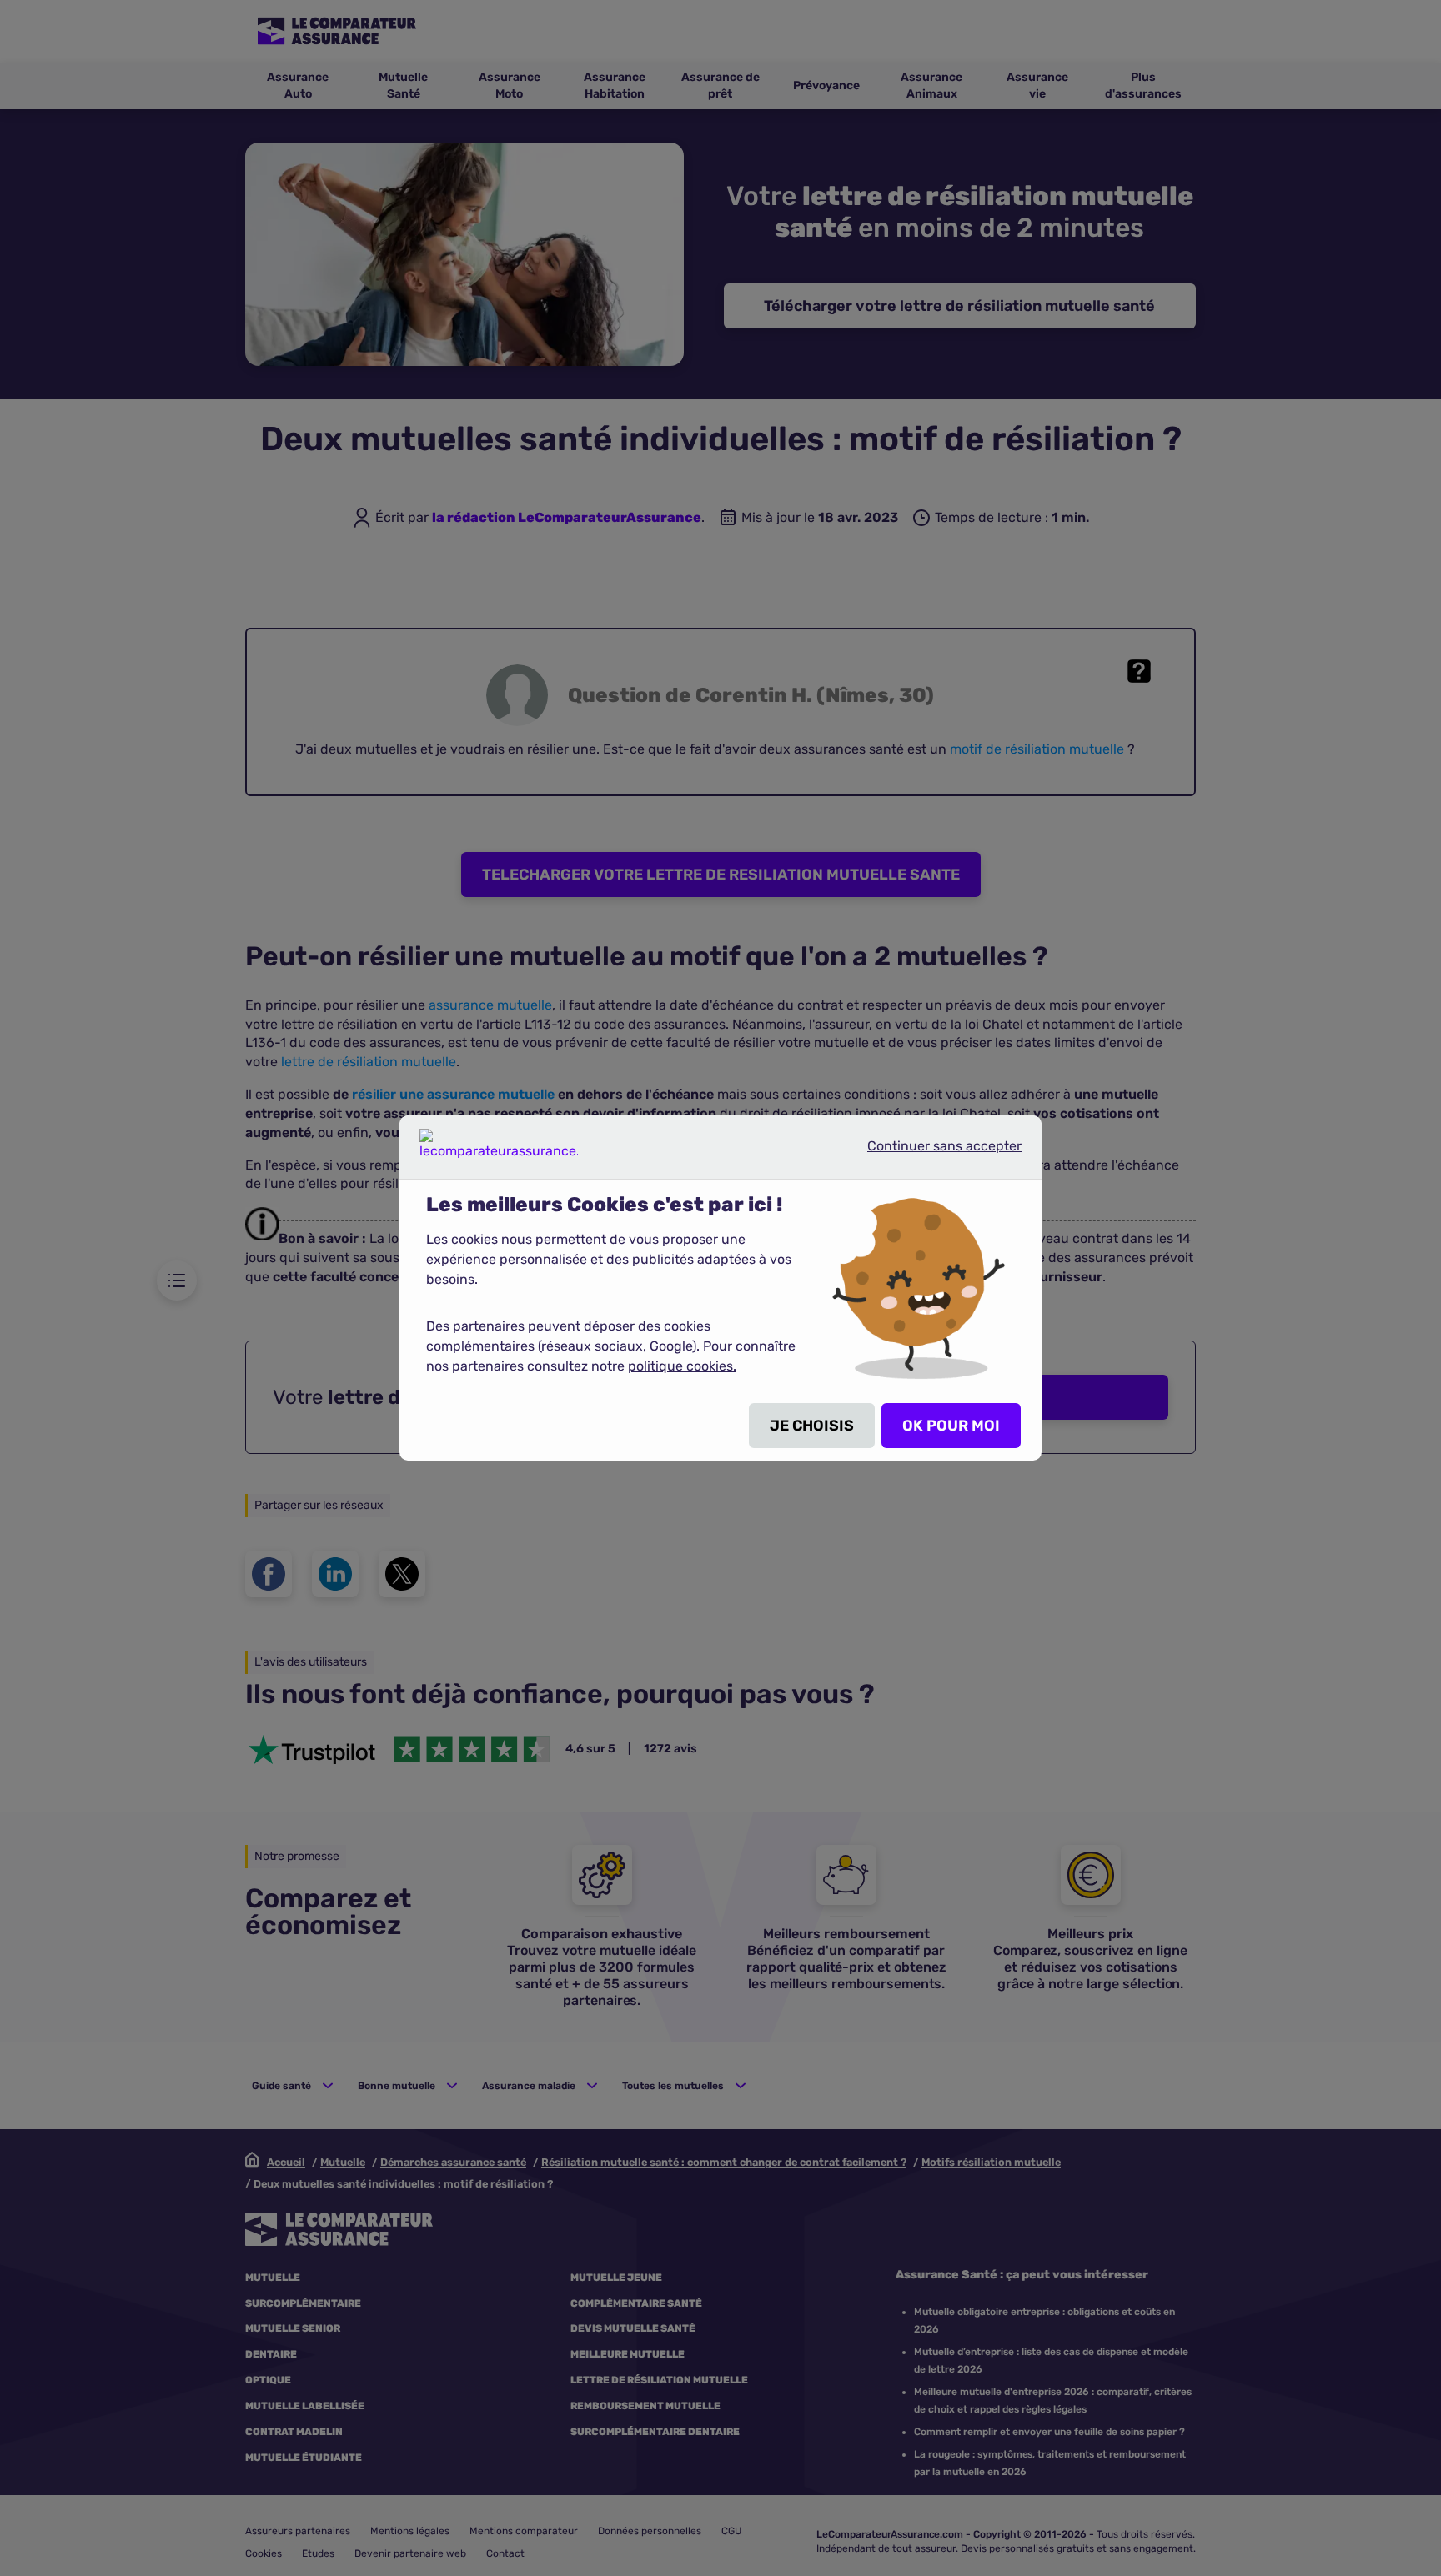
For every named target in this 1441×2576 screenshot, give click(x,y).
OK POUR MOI (951, 1426)
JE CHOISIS (812, 1426)
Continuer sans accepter (931, 1153)
